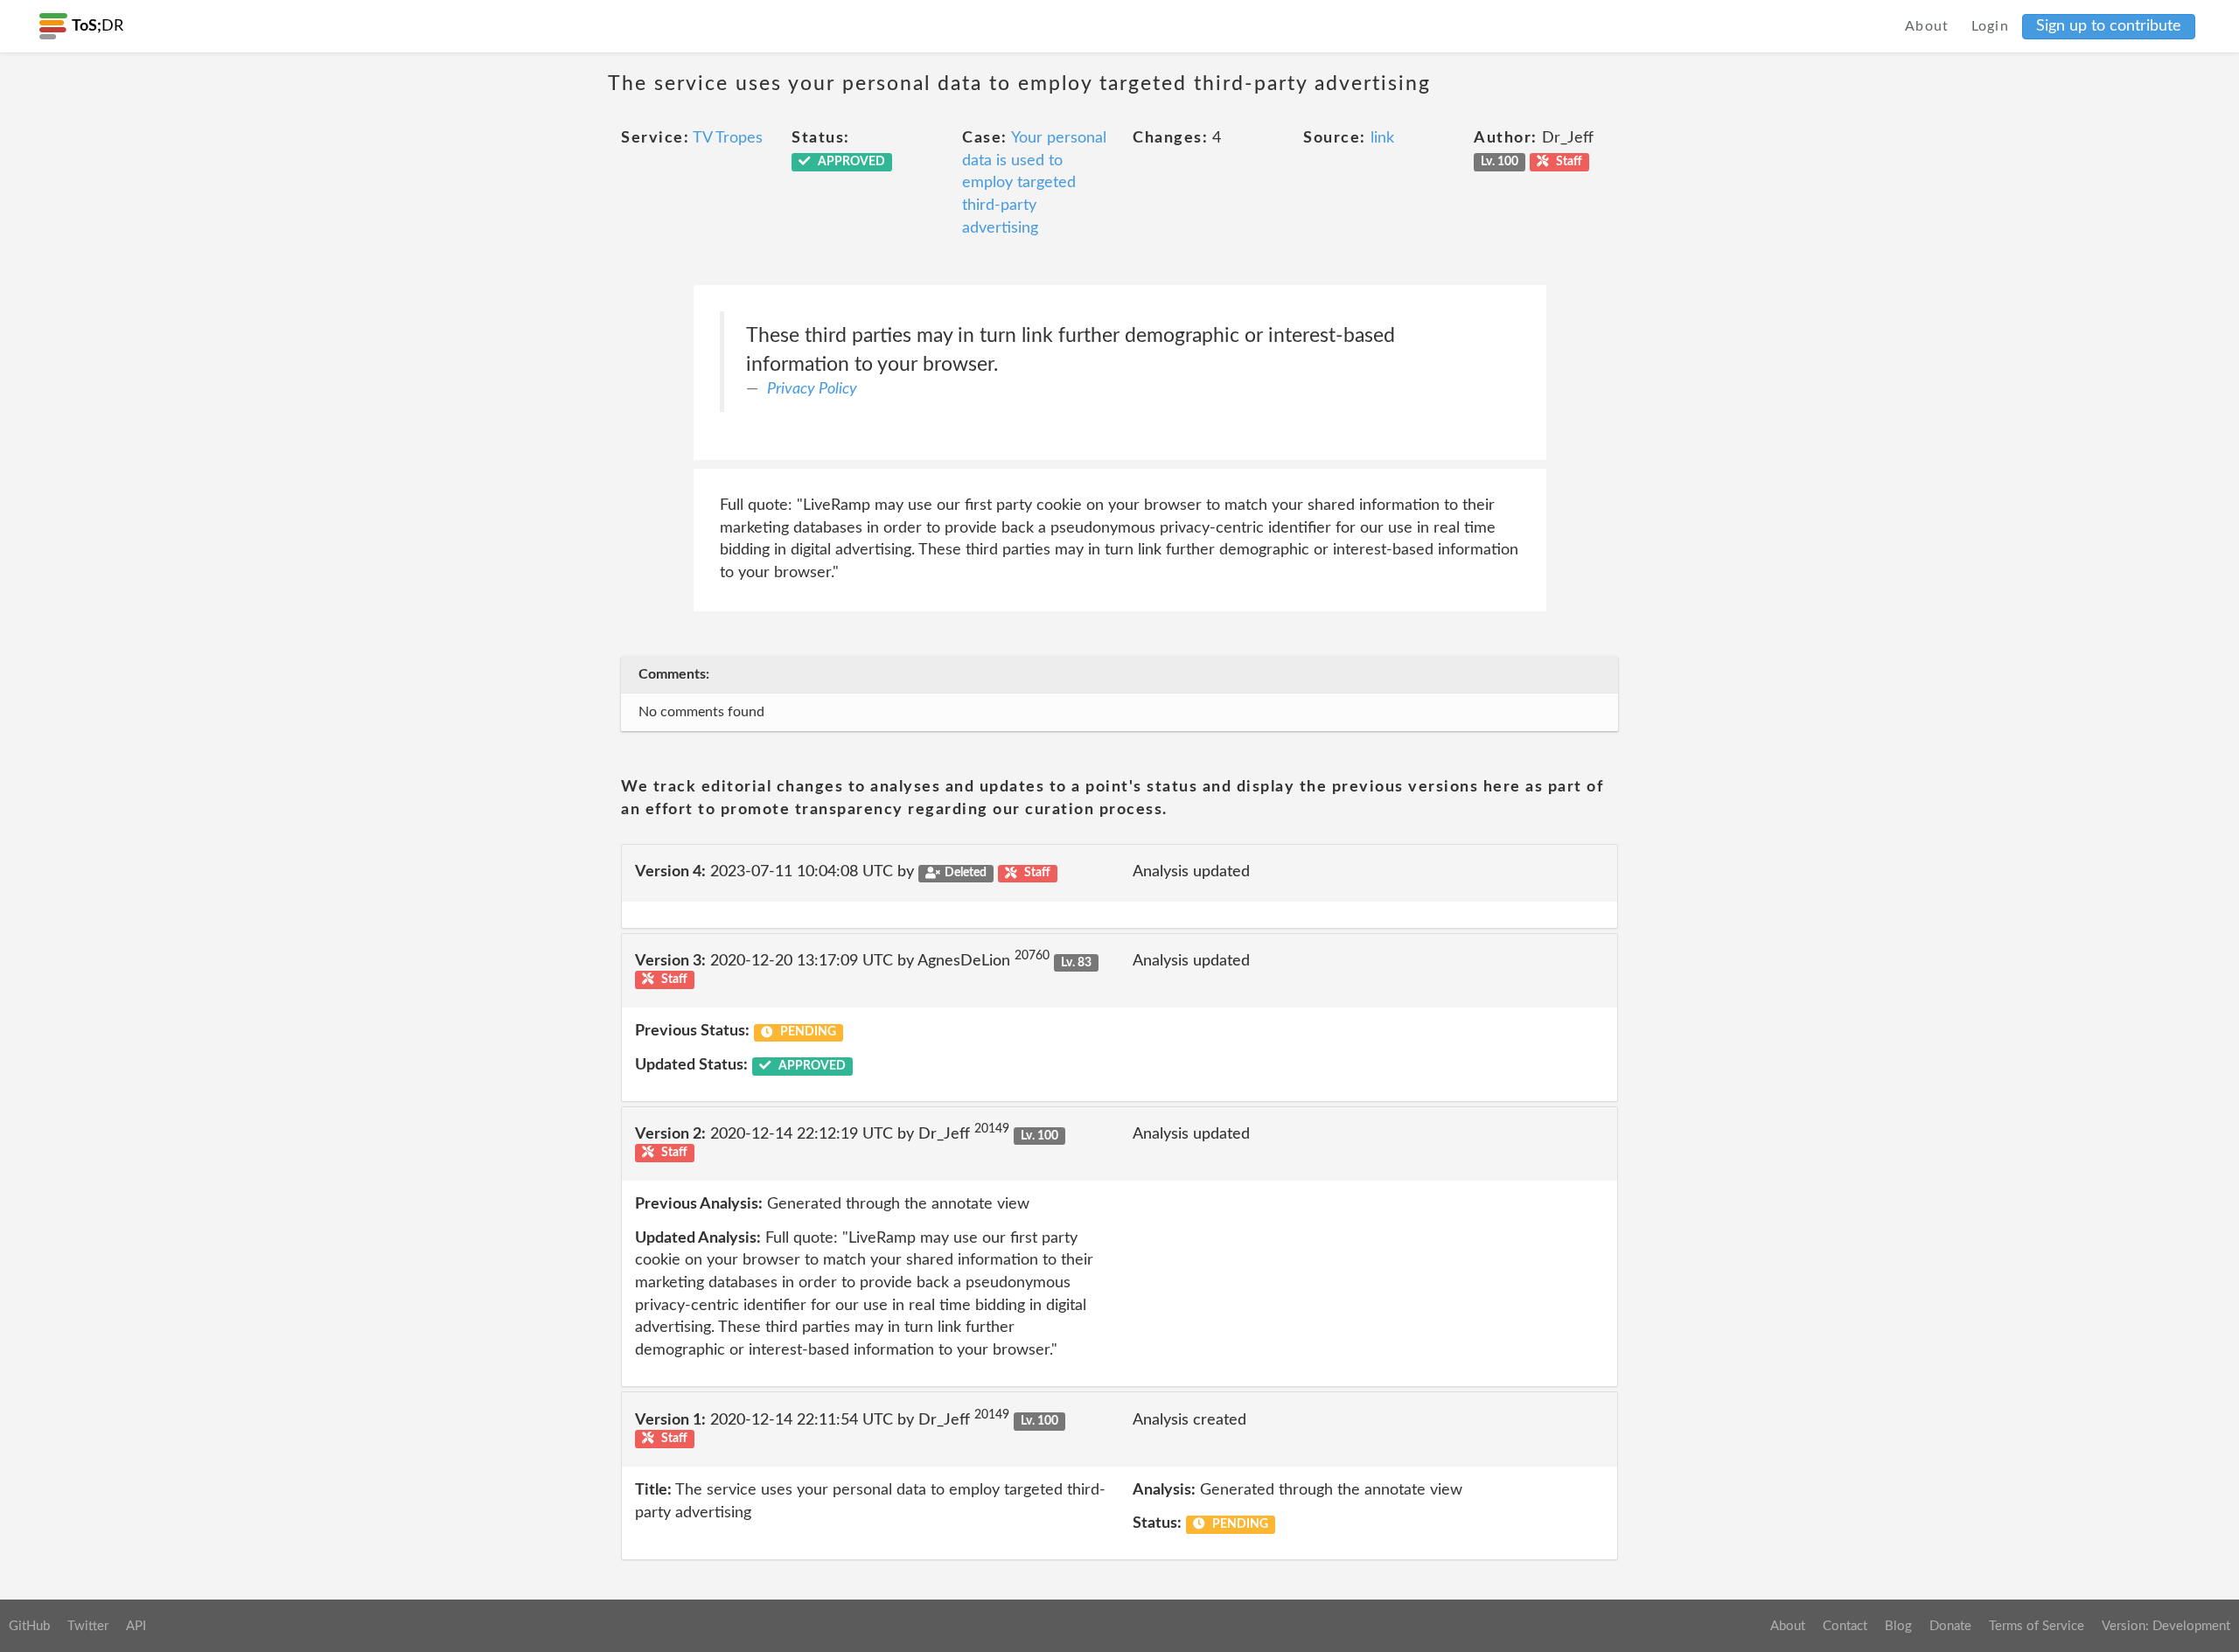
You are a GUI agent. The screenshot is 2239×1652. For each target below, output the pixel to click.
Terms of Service (2037, 1626)
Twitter (88, 1626)
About (1927, 26)
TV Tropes (728, 138)
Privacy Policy (812, 389)
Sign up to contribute (2109, 26)
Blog (1898, 1626)
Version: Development (2166, 1626)
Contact (1845, 1626)
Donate (1950, 1626)
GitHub (29, 1626)
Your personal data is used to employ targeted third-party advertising (1034, 183)
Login (1991, 26)
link (1382, 138)
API (136, 1626)
